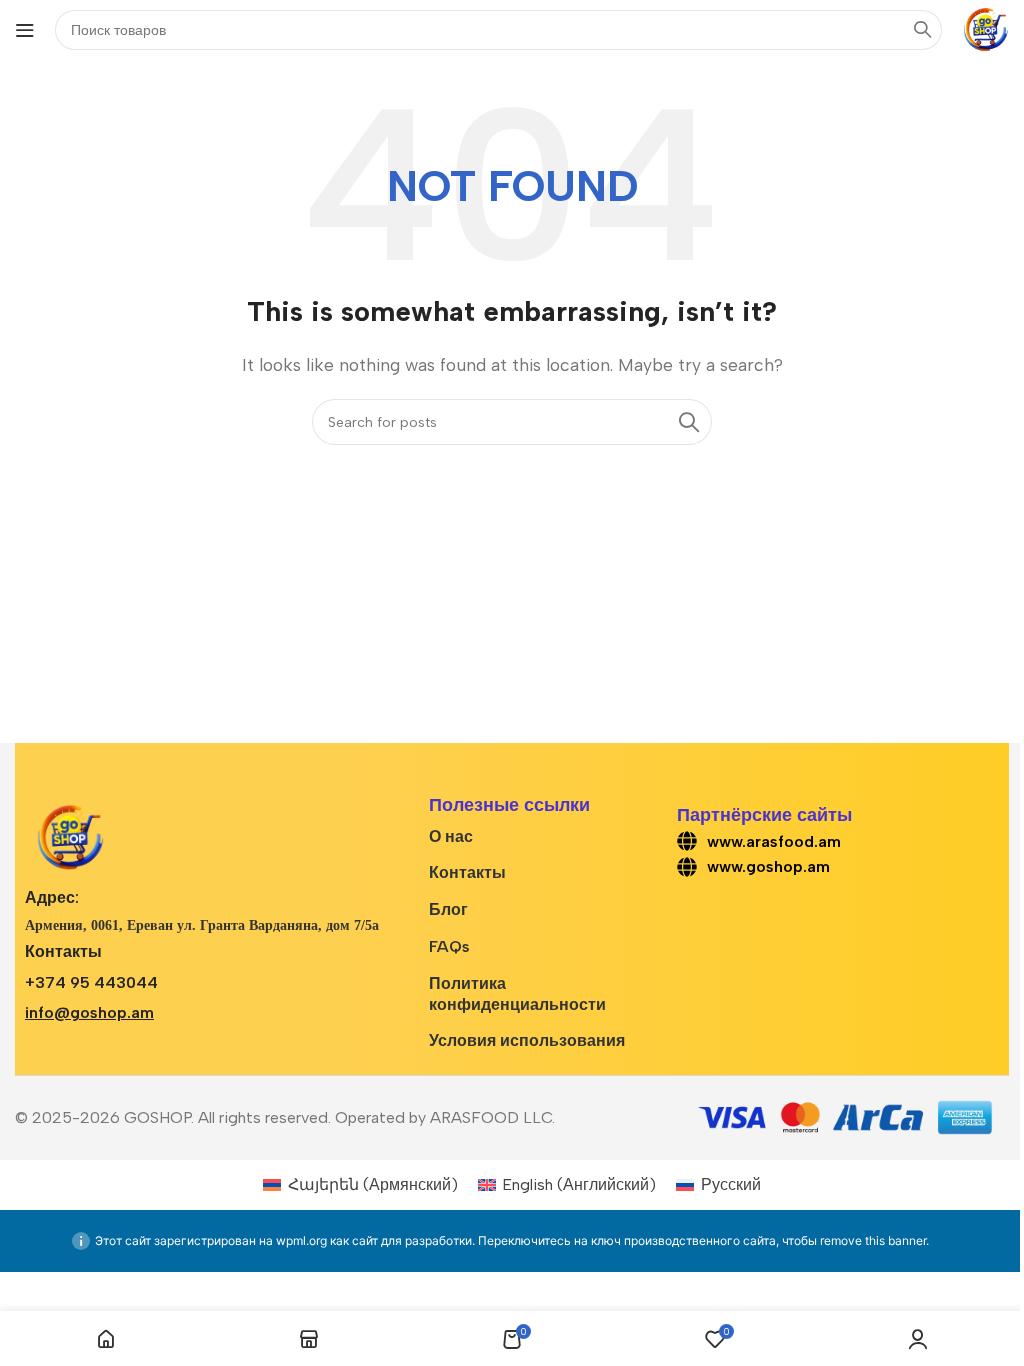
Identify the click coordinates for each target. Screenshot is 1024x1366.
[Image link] (70, 836)
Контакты (467, 872)
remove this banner (873, 1240)
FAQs (449, 946)
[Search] (689, 422)
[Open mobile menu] (25, 30)
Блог (448, 909)
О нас (451, 836)
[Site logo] (985, 28)
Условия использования (527, 1040)
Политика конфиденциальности (517, 994)
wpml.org (301, 1240)
